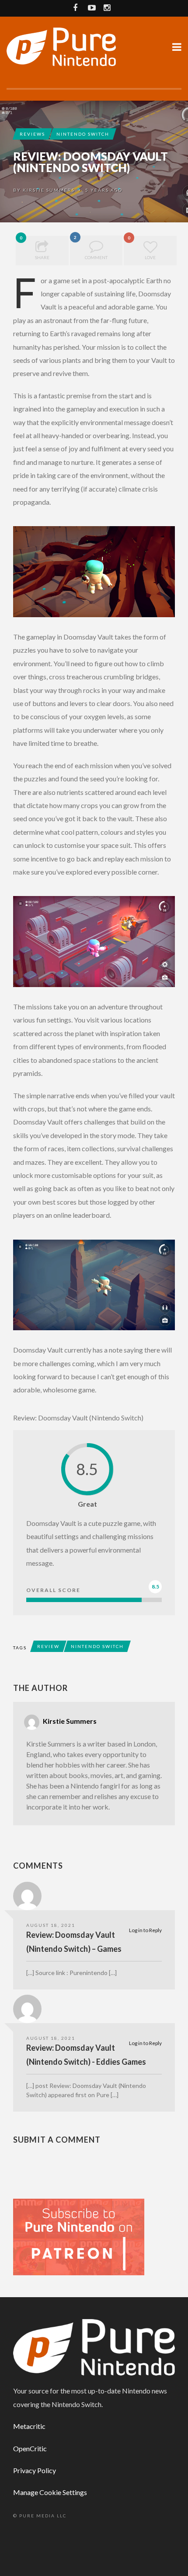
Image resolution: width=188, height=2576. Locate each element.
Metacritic (29, 2426)
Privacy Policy (35, 2470)
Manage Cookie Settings (50, 2492)
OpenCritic (30, 2448)
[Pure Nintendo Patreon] (79, 2236)
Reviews (32, 134)
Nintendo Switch (83, 134)
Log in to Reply (145, 1930)
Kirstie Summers (49, 190)
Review (48, 1646)
